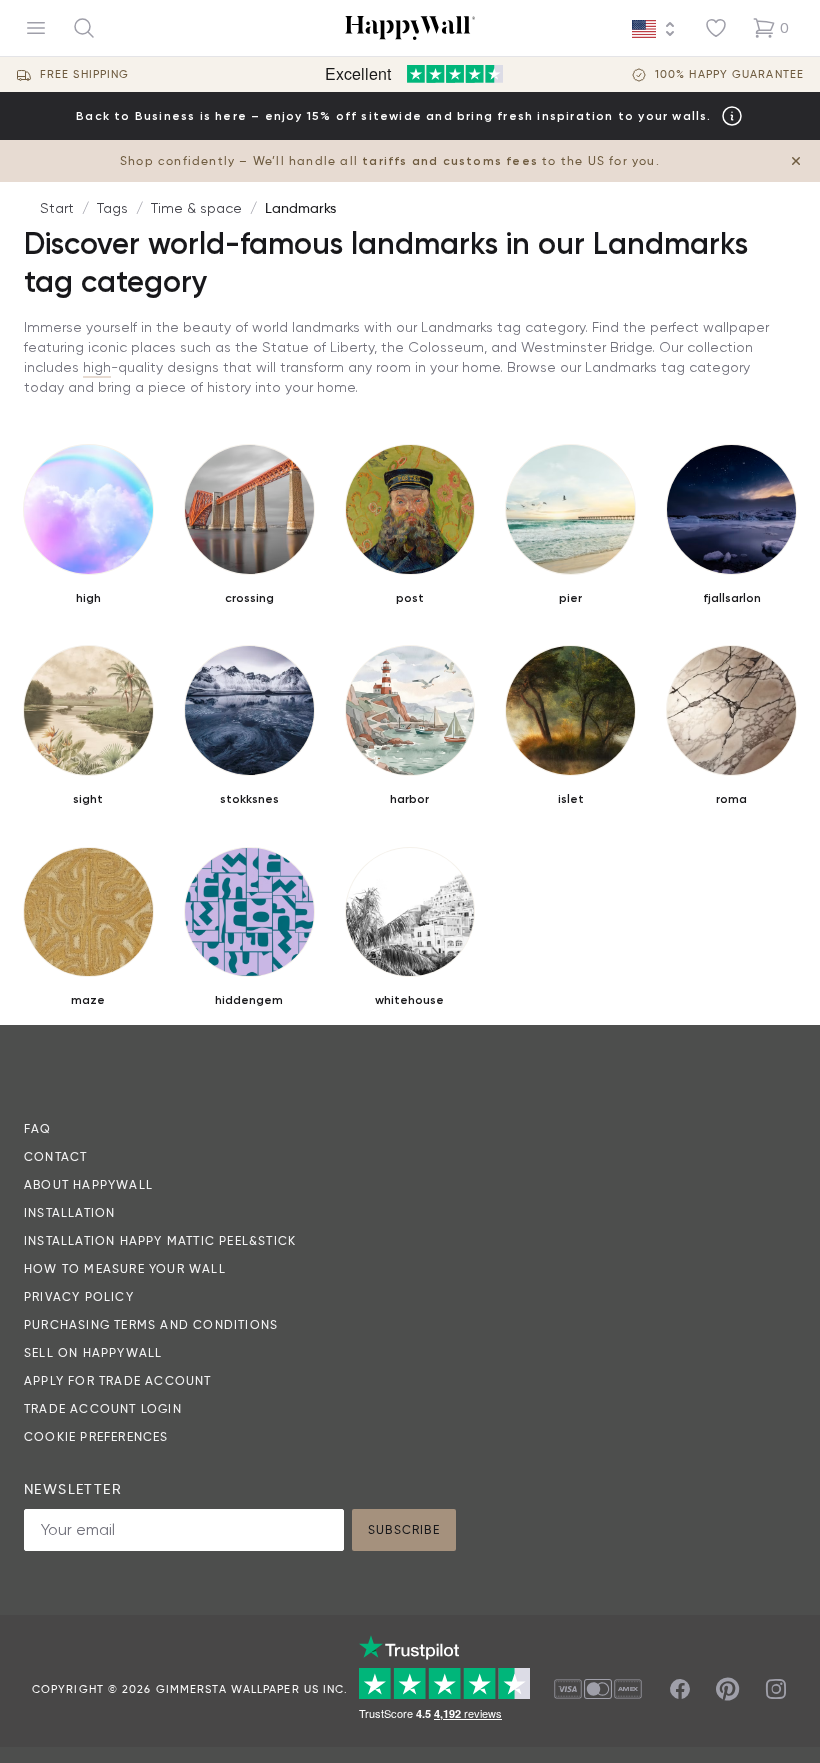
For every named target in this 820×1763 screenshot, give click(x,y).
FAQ (38, 1128)
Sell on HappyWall (93, 1352)
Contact (55, 1156)
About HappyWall (88, 1184)
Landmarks (300, 208)
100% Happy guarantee (729, 74)
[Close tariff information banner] (796, 161)
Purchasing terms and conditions (151, 1324)
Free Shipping (84, 74)
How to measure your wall (125, 1268)
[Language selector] (654, 29)
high (97, 367)
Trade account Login (103, 1408)
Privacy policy (79, 1296)
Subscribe (404, 1529)
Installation (69, 1212)
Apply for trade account (118, 1380)
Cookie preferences (96, 1436)
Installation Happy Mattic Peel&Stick (160, 1240)
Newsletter (73, 1489)
